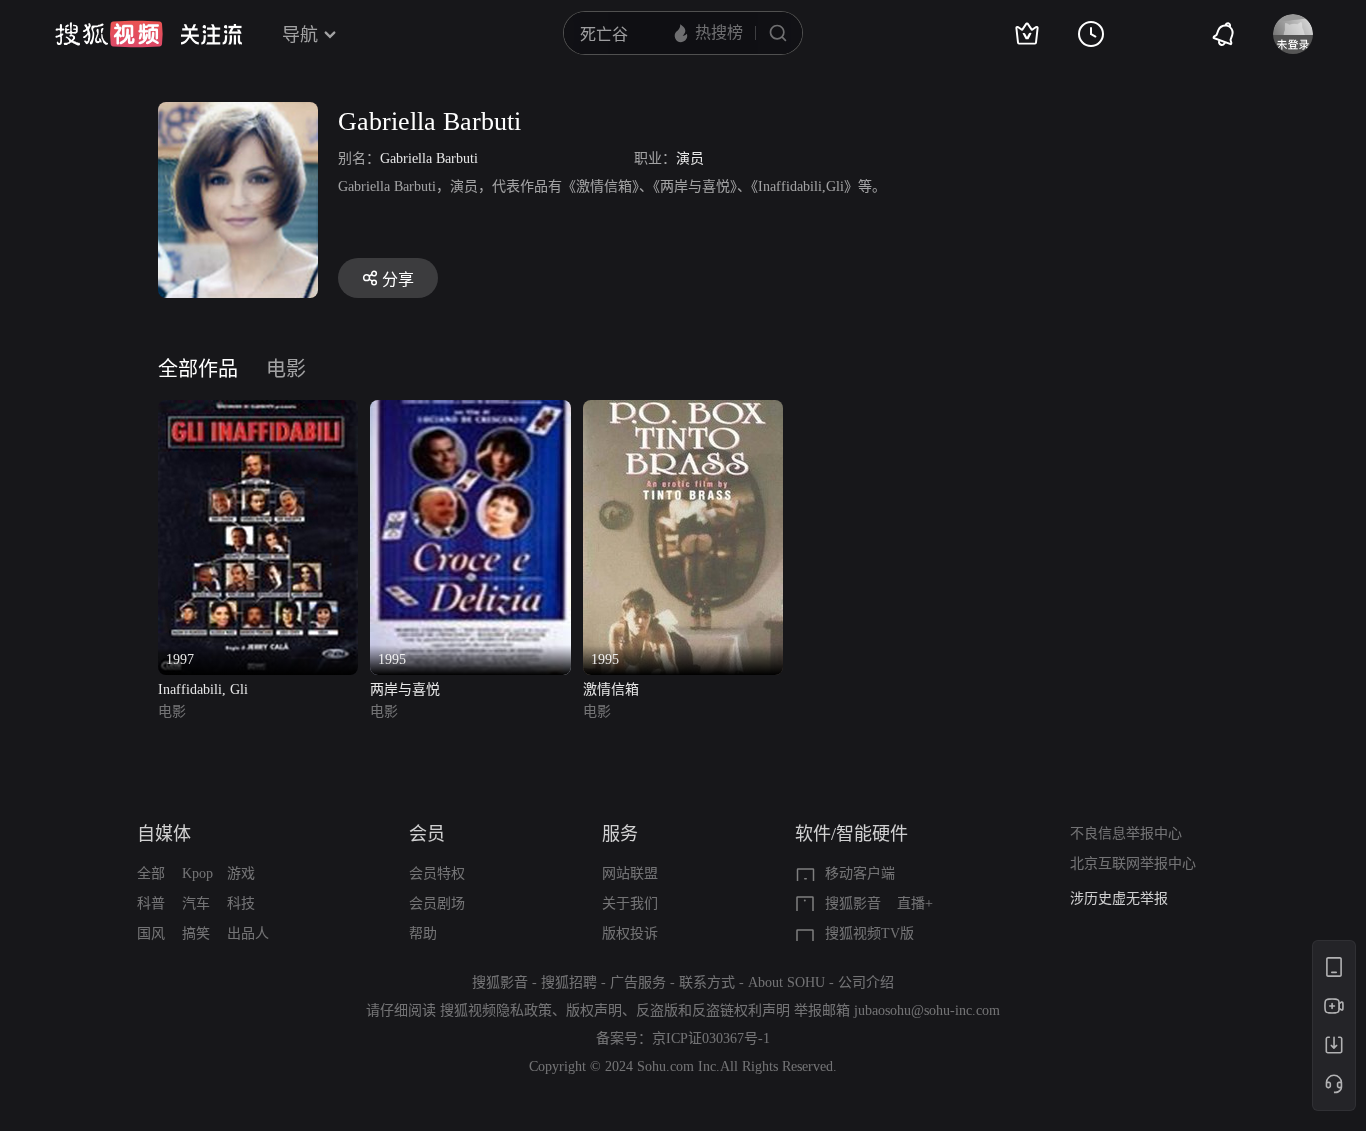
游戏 (241, 873)
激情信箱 (611, 689)
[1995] (470, 411)
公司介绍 (866, 982)
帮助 (423, 933)
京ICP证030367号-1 (711, 1038)
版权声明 (594, 1010)
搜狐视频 (109, 34)
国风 (151, 933)
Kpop (197, 873)
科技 (241, 903)
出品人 (248, 933)
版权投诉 (630, 933)
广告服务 (638, 982)
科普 (151, 903)
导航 (300, 35)
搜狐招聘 (569, 982)
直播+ (915, 903)
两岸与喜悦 (405, 689)
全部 (151, 873)
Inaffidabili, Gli (203, 689)
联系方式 (707, 982)
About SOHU (786, 982)
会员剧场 (437, 903)
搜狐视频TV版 (869, 933)
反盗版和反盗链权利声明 (713, 1010)
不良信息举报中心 (1126, 833)
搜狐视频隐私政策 (496, 1010)
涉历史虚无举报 (1119, 898)
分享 (398, 279)
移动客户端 (860, 873)
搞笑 (196, 933)
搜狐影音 (853, 903)
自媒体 (164, 834)
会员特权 (437, 873)
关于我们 (630, 903)
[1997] (258, 411)
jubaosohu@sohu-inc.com (927, 1010)
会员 (427, 834)
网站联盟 (630, 873)
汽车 (196, 903)
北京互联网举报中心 (1133, 863)
